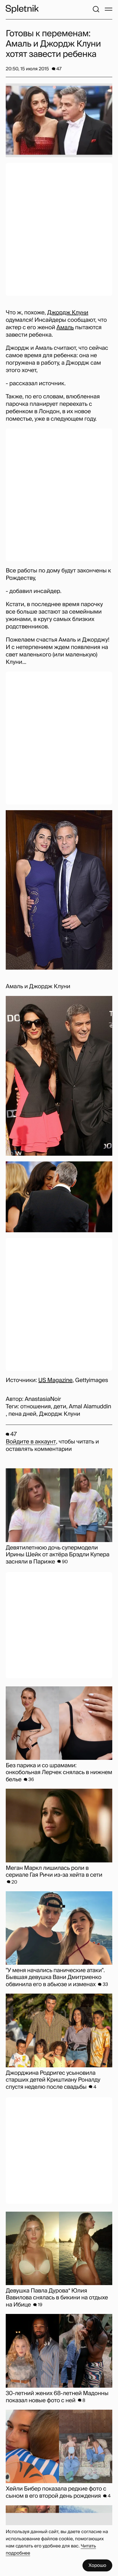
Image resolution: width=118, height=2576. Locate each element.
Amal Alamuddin (90, 1407)
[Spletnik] (22, 9)
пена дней (22, 1414)
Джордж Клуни (68, 313)
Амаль (65, 328)
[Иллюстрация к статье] (59, 120)
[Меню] (109, 9)
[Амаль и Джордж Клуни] (59, 890)
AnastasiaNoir (43, 1399)
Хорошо (97, 2565)
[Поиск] (96, 9)
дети (60, 1407)
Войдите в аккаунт (31, 1442)
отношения (36, 1407)
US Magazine (55, 1380)
